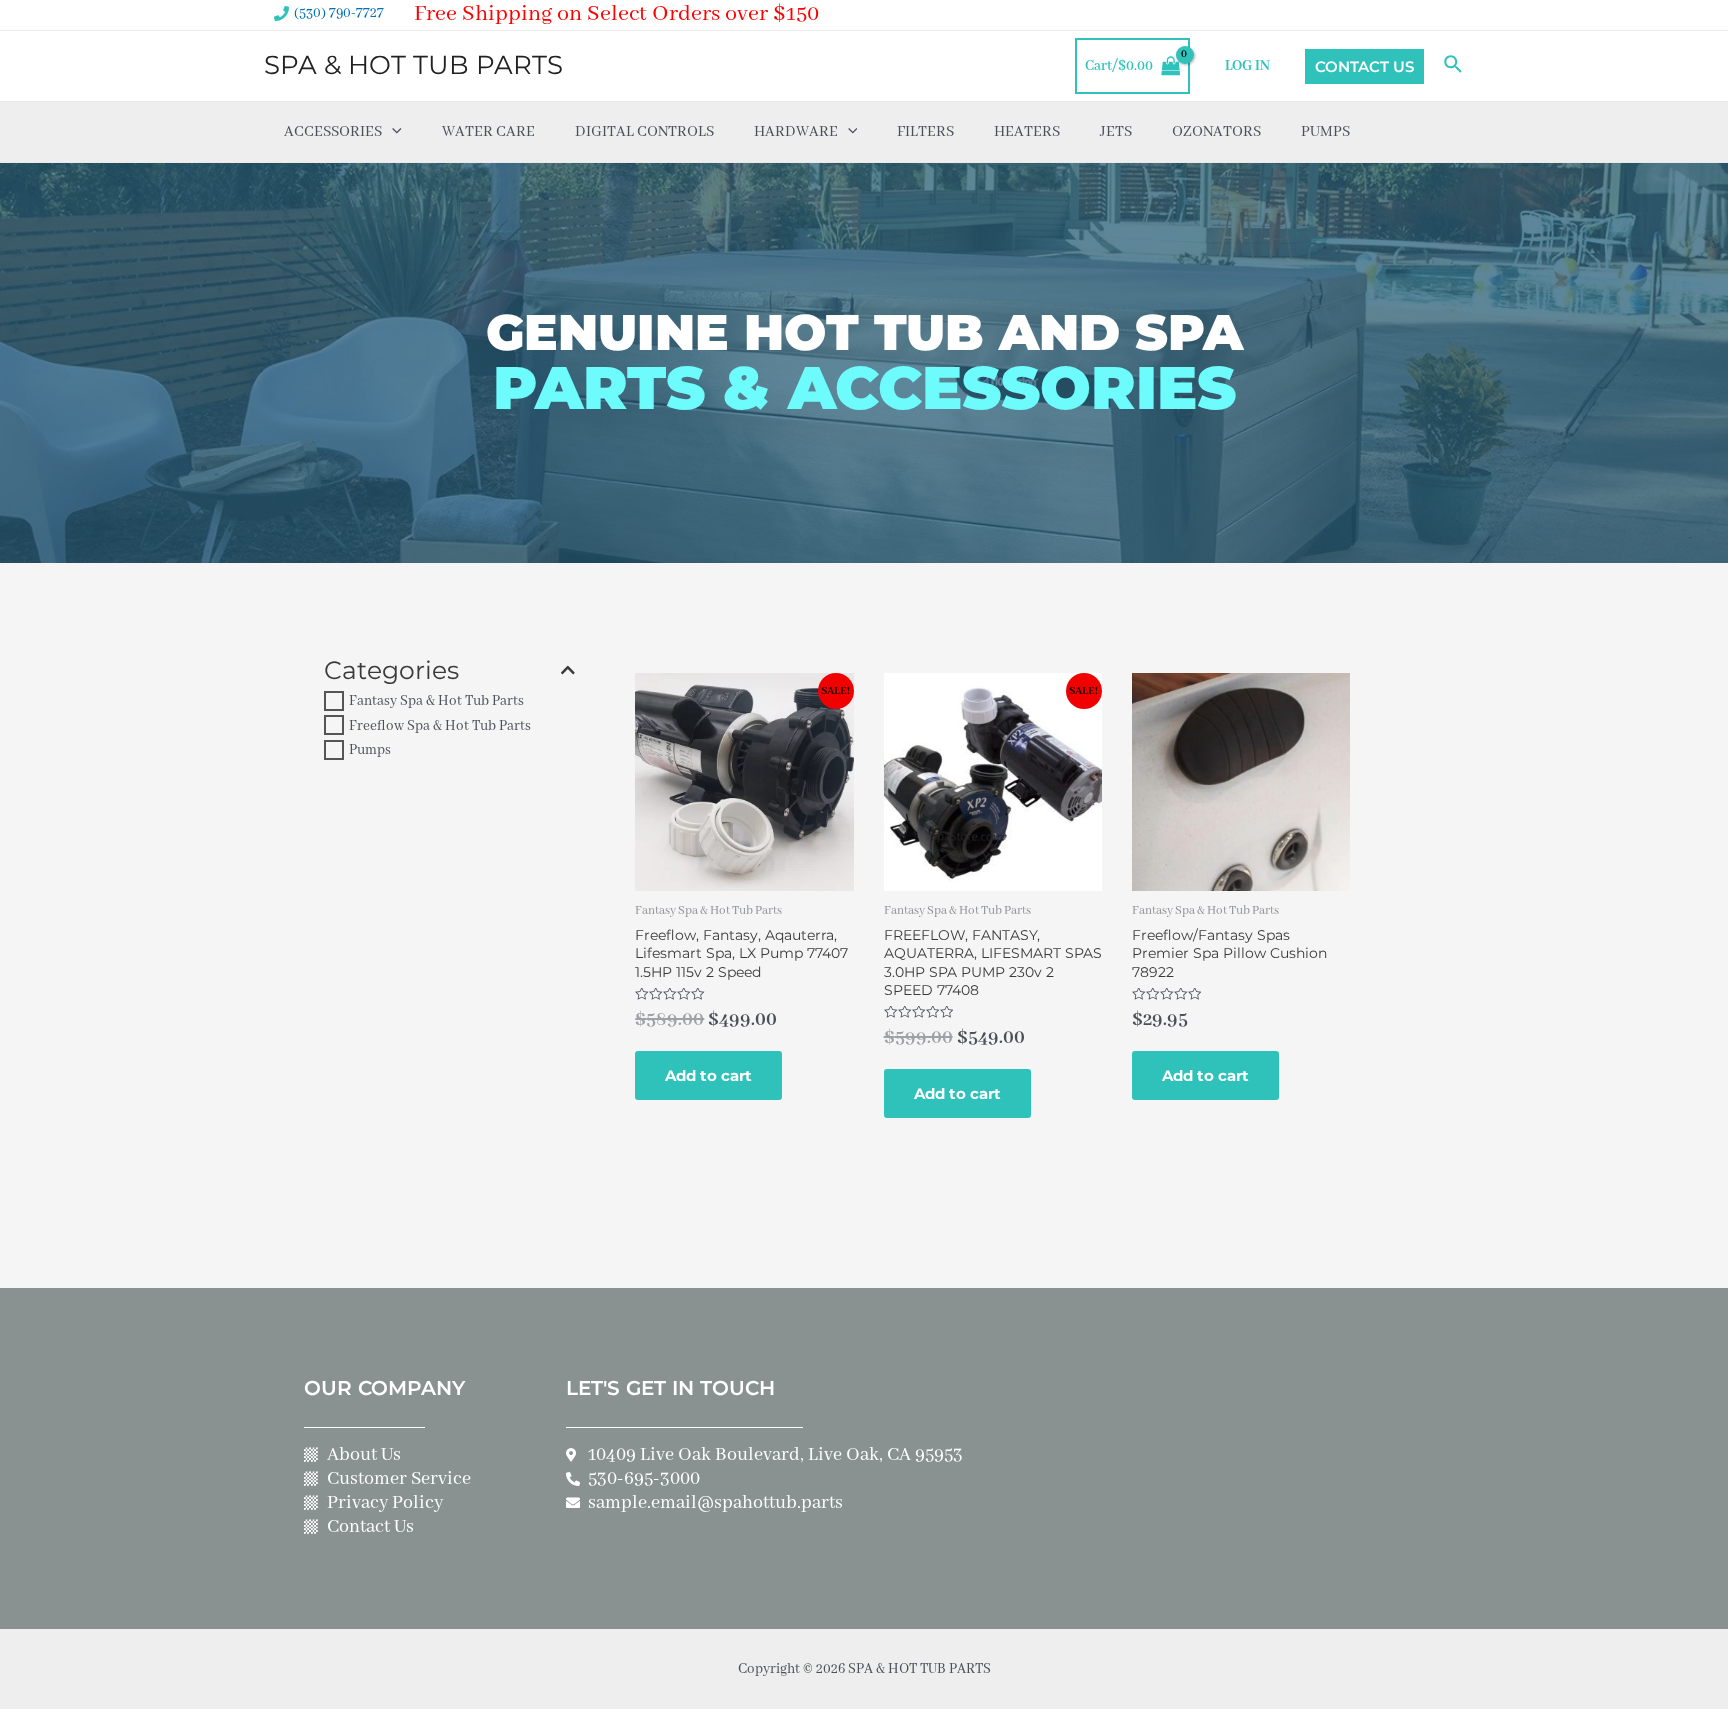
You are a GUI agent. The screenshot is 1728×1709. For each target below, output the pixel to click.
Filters (925, 132)
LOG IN (1247, 66)
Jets (1116, 132)
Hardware (796, 132)
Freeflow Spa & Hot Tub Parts (440, 725)
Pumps (1325, 132)
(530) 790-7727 (339, 13)
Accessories (333, 132)
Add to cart (708, 1075)
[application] (392, 132)
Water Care (488, 132)
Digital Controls (644, 132)
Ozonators (1216, 132)
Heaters (1027, 132)
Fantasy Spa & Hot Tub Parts (436, 701)
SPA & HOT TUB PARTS (413, 65)
